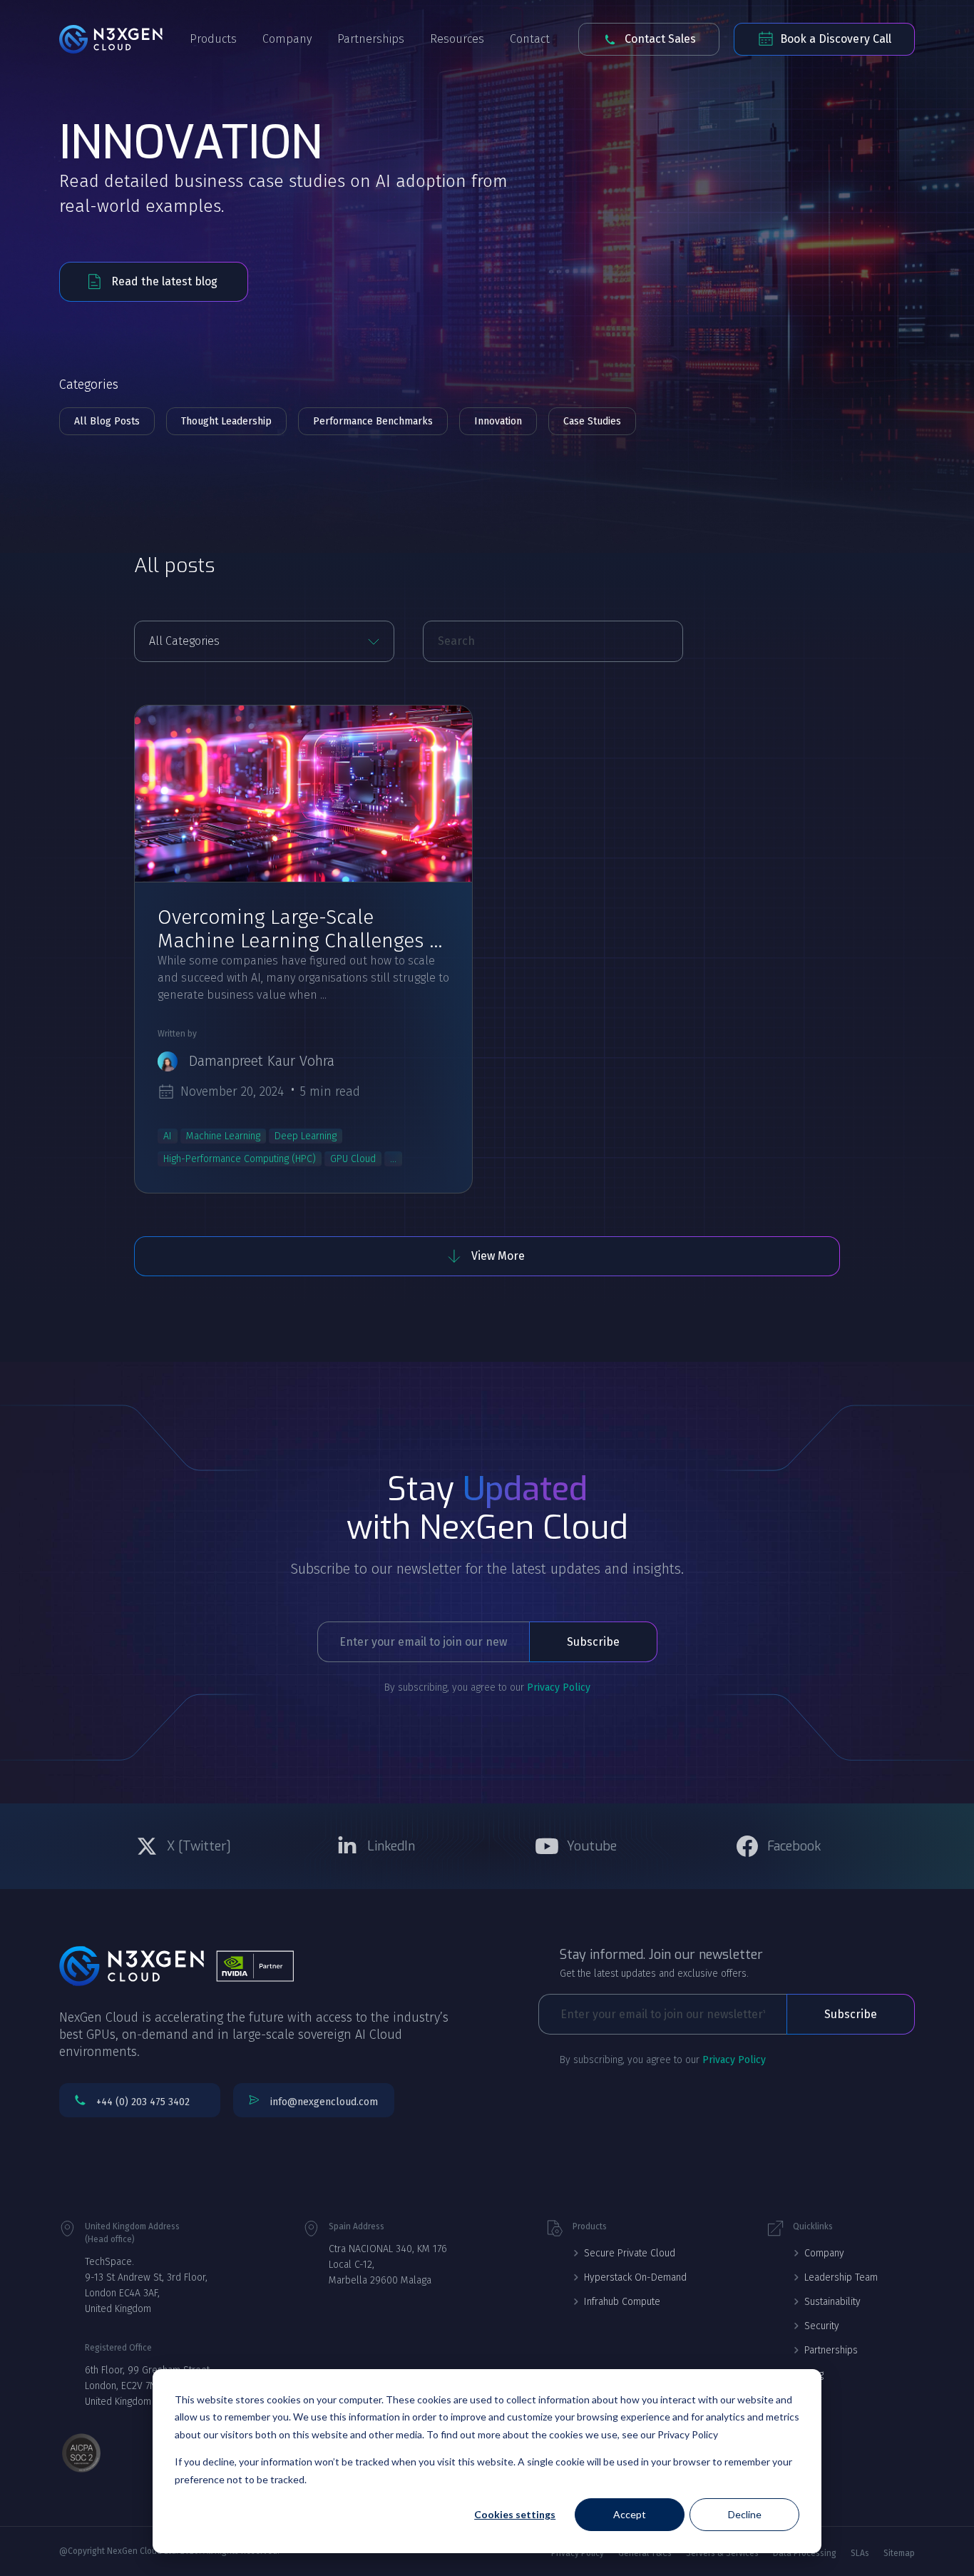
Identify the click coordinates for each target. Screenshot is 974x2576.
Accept (630, 2514)
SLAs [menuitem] (860, 2553)
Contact (530, 39)
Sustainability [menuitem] (832, 2302)
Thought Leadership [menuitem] (226, 421)
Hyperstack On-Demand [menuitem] (635, 2277)
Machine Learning (223, 1136)
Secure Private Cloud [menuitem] (630, 2253)
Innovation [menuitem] (498, 421)
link (303, 794)
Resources (457, 39)
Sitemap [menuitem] (899, 2553)
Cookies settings (515, 2514)
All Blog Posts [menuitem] (107, 421)
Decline (745, 2514)
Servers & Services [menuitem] (722, 2553)
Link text (187, 1846)
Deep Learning (306, 1136)
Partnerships (371, 39)
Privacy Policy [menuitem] (578, 2553)
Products (213, 39)
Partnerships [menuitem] (831, 2350)
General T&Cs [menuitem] (645, 2553)
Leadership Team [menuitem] (841, 2277)
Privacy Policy (559, 1687)
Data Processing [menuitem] (805, 2553)
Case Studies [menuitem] (592, 421)
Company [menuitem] (824, 2253)
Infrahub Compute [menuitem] (622, 2302)
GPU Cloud (353, 1159)
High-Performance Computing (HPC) (240, 1159)
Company (287, 39)
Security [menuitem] (822, 2326)
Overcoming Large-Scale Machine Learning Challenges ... (300, 929)
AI (168, 1136)
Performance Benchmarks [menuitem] (373, 421)
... (393, 1159)
